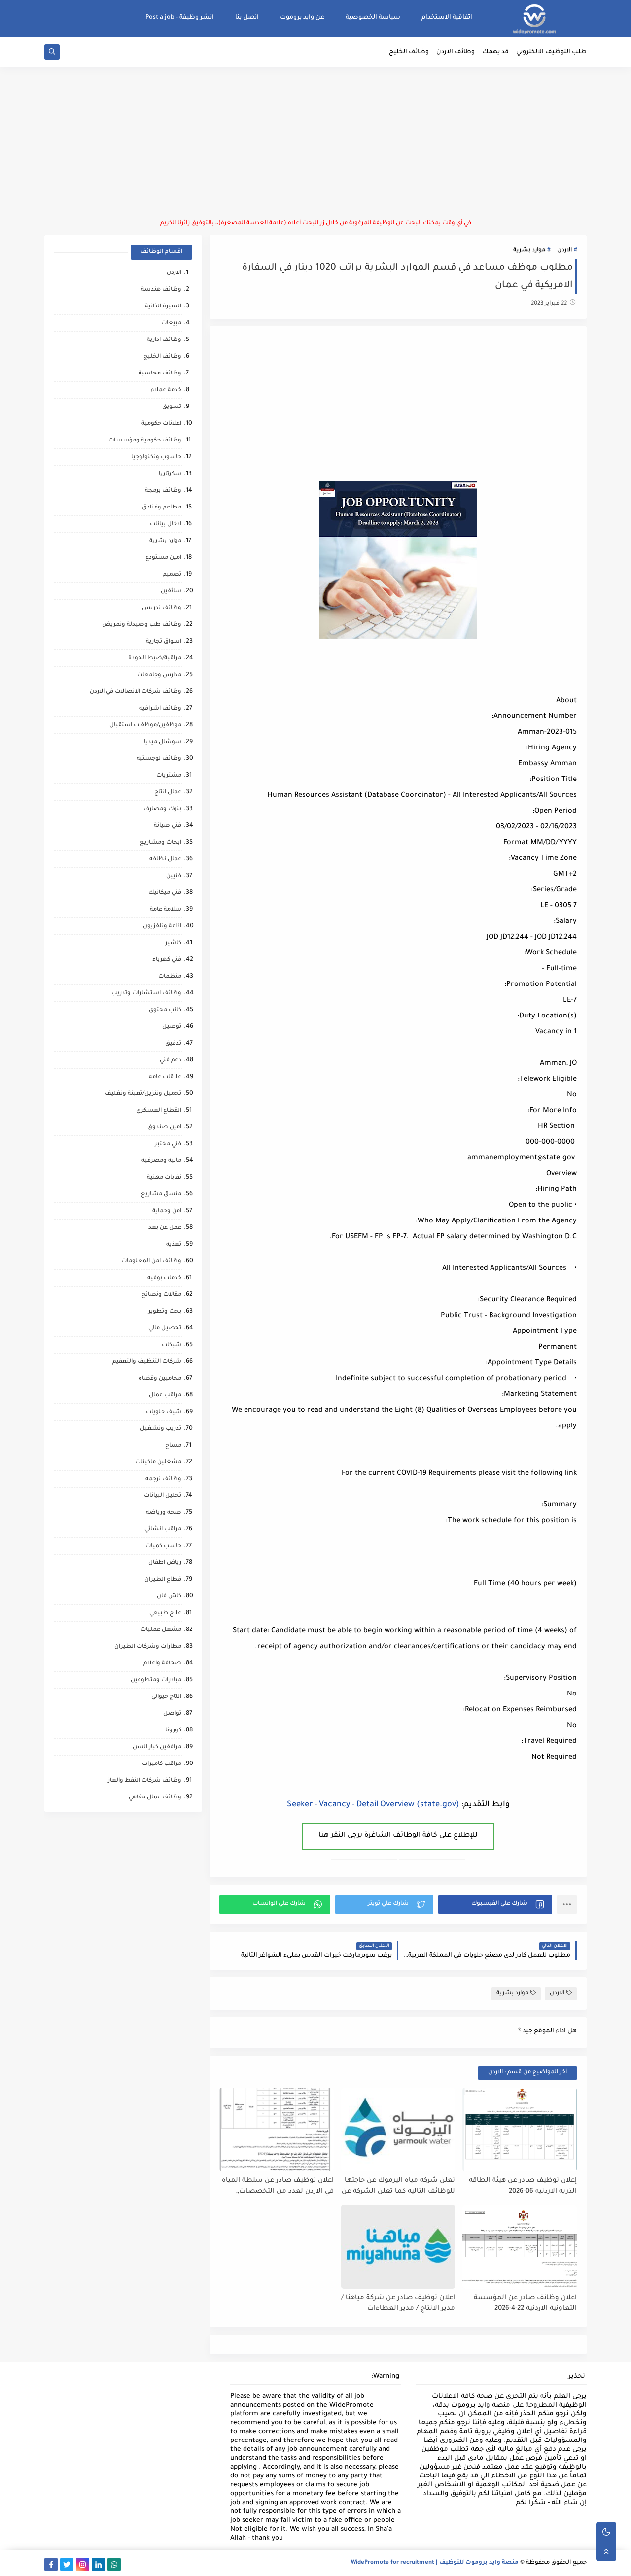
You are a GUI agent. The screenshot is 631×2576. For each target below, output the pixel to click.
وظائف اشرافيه (160, 709)
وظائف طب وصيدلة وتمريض (142, 625)
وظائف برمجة (163, 491)
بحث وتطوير (165, 1312)
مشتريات (169, 776)
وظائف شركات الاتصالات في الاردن (136, 692)
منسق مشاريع (161, 1195)
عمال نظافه (165, 860)
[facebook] (51, 2564)
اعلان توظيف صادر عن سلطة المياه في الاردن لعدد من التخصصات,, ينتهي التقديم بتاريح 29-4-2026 (278, 2186)
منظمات (170, 977)
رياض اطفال (165, 1563)
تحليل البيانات (163, 1496)
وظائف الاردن (456, 52)
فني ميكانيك (165, 893)
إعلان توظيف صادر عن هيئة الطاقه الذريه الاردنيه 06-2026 (523, 2186)
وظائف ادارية (164, 340)
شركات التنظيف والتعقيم (147, 1362)
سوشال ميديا (163, 742)
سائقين (171, 592)
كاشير (173, 943)
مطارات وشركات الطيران (148, 1647)
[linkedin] (98, 2564)
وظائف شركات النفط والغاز (145, 1781)
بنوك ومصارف (162, 809)
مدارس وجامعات (159, 675)
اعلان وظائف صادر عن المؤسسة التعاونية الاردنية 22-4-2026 (525, 2304)
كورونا (173, 1731)
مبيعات (171, 323)
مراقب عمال (165, 1396)
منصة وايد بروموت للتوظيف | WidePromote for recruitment (435, 2563)
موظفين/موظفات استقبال (145, 726)
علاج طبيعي (165, 1613)
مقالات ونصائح (161, 1295)
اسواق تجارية (164, 642)
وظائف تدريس (162, 608)
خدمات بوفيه (164, 1278)
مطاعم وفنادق (162, 508)
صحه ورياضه (164, 1513)
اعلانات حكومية (161, 424)
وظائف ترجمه (163, 1479)
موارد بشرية (529, 251)
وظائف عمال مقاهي (155, 1798)
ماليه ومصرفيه (161, 1161)
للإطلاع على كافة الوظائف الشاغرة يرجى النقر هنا (398, 1836)
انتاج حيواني (166, 1697)
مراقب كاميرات (162, 1764)
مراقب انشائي (163, 1530)
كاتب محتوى (165, 1010)
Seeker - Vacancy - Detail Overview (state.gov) (373, 1805)
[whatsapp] (114, 2564)
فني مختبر (168, 1144)
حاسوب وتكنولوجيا (156, 458)
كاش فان (169, 1597)
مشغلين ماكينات (158, 1463)
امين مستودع (163, 558)
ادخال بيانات (166, 525)
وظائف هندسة (161, 290)
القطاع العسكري (159, 1111)
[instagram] (83, 2564)
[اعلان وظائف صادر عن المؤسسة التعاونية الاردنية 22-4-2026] (520, 2247)
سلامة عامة (166, 910)
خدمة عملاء (166, 390)
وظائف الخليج (409, 52)
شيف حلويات (164, 1412)
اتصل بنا (247, 18)
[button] (495, 1904)
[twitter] (67, 2564)
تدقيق (173, 1044)
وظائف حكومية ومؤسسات (145, 441)
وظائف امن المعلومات (151, 1262)
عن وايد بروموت (302, 18)
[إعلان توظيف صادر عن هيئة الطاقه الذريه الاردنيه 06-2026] (520, 2130)
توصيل (172, 1027)
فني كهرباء (167, 960)
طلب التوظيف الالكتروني (551, 52)
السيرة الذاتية (163, 307)
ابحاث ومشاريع (161, 843)
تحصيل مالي (165, 1329)
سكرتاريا (170, 474)
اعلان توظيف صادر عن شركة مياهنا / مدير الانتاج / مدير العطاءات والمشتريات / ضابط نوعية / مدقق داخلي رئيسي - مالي (398, 2304)
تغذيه (174, 1245)
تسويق (172, 407)
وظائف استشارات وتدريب (146, 994)
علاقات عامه (165, 1077)
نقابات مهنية (164, 1178)
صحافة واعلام (162, 1664)
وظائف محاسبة (160, 374)
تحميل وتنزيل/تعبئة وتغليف (143, 1094)
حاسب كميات (163, 1546)
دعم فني (171, 1061)
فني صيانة (168, 826)
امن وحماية (167, 1211)
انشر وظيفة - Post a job (180, 18)
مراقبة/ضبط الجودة (155, 659)
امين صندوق (164, 1128)
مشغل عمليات (161, 1630)
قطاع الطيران (163, 1580)
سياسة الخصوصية (373, 18)
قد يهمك (495, 52)
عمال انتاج (168, 793)
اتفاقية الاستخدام (447, 18)
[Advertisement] (315, 143)
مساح (173, 1446)
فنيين (174, 876)
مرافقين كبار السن (157, 1747)
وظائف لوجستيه (159, 759)
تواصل (172, 1714)
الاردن (564, 251)
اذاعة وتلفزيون (162, 927)
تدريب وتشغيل (161, 1429)
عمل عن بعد (165, 1228)
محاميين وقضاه (160, 1379)
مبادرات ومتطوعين (156, 1680)
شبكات (172, 1345)
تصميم (172, 575)
